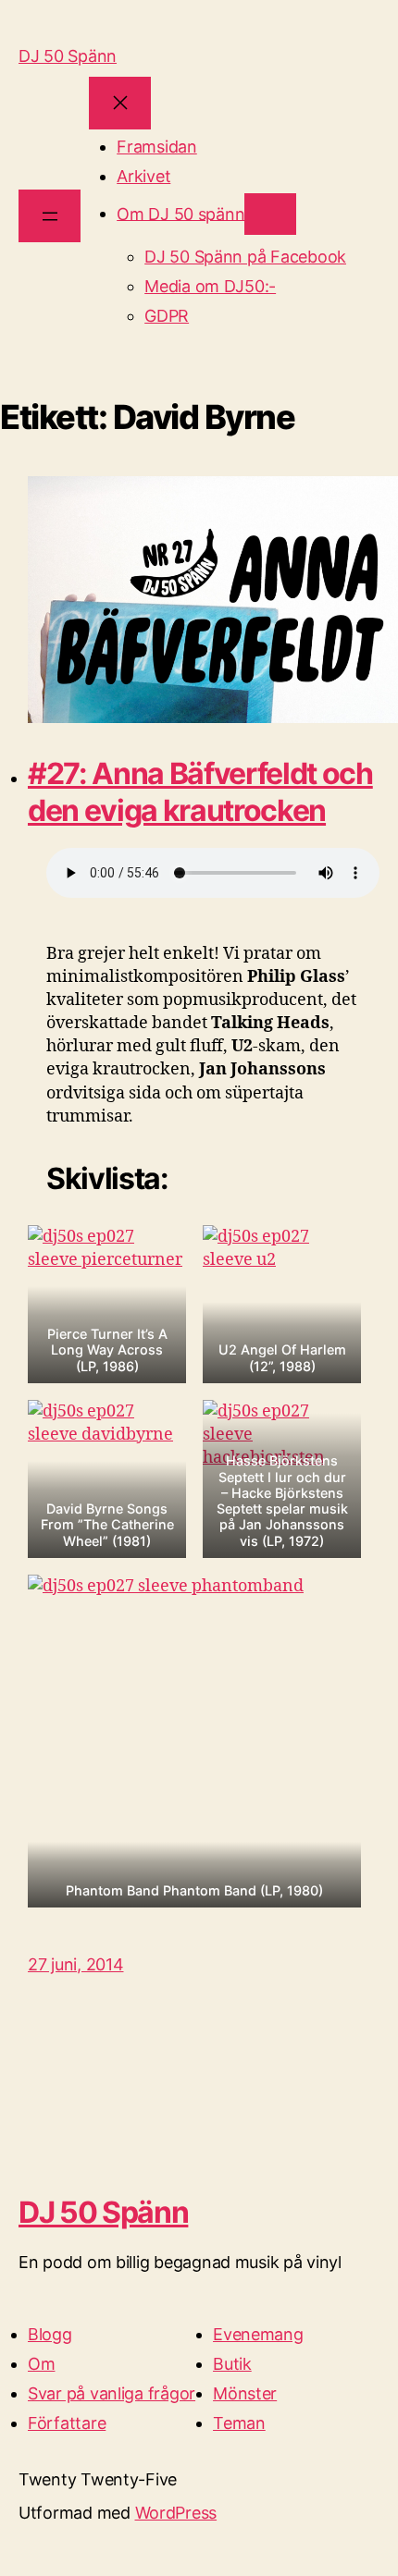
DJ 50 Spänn (68, 56)
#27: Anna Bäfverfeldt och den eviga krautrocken (200, 792)
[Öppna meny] (50, 216)
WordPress (176, 2513)
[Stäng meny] (120, 103)
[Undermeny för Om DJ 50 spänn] (270, 214)
